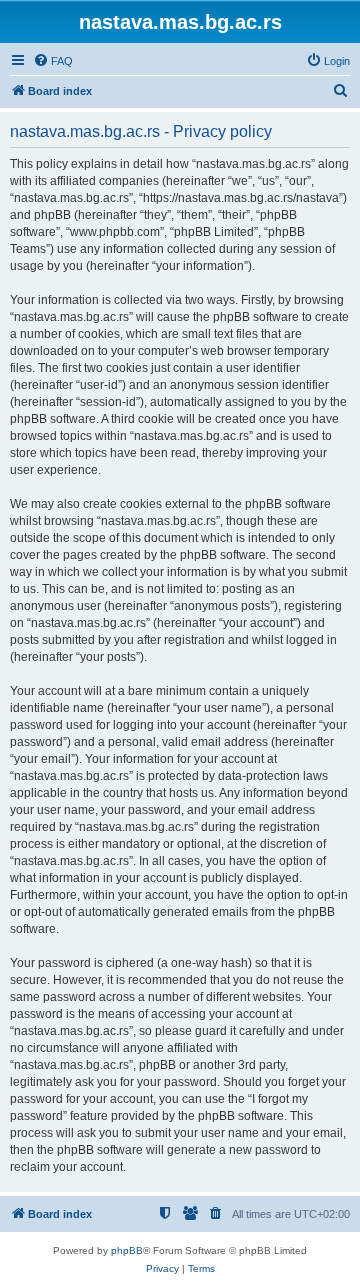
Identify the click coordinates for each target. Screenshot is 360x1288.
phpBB (127, 1250)
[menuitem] (53, 61)
